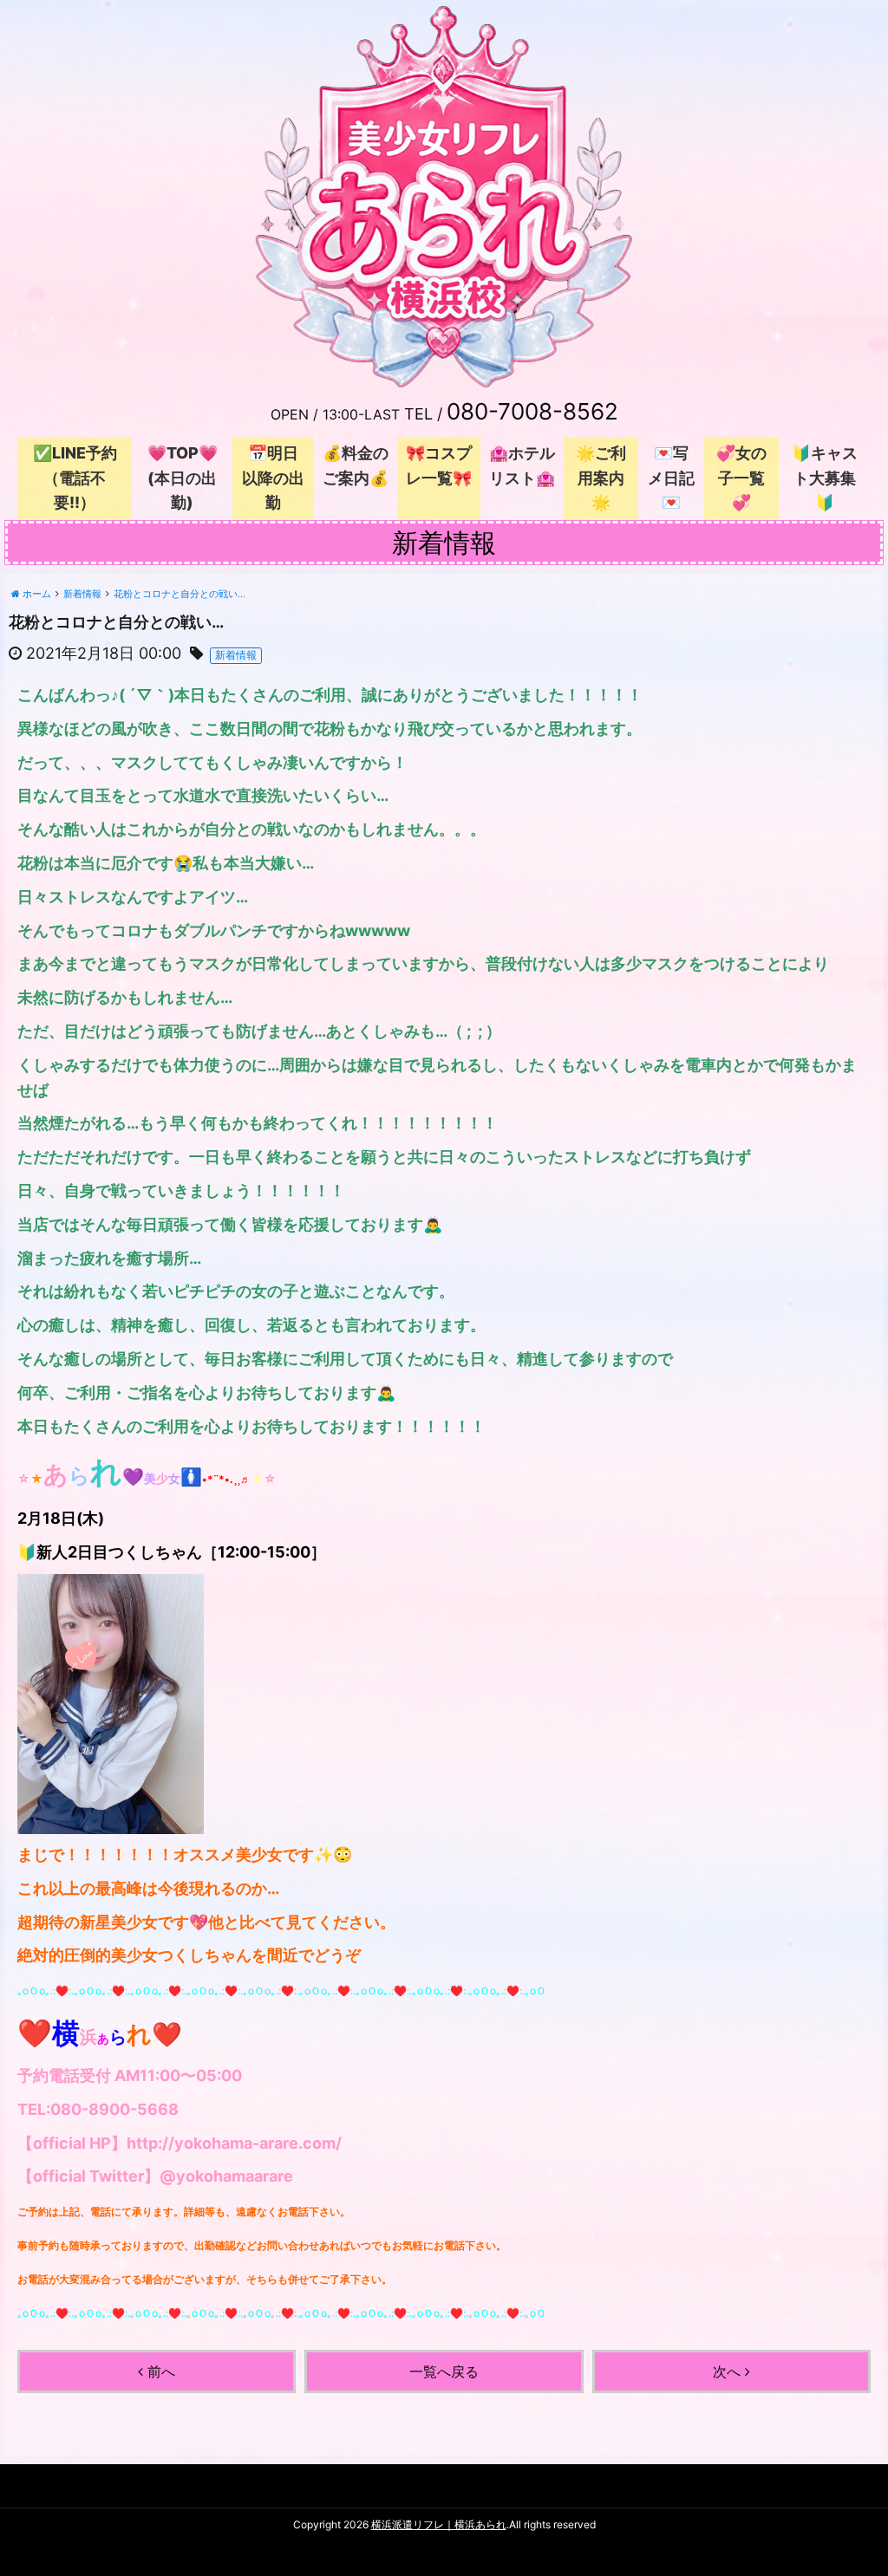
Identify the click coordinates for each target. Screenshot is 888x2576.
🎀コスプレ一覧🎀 (439, 465)
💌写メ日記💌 (671, 478)
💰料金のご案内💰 (356, 465)
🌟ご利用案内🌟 (601, 478)
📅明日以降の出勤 (273, 478)
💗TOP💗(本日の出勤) (183, 478)
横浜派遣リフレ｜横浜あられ (439, 2524)
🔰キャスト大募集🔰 (825, 478)
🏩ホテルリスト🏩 (522, 465)
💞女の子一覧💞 (741, 478)
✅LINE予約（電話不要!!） (75, 478)
